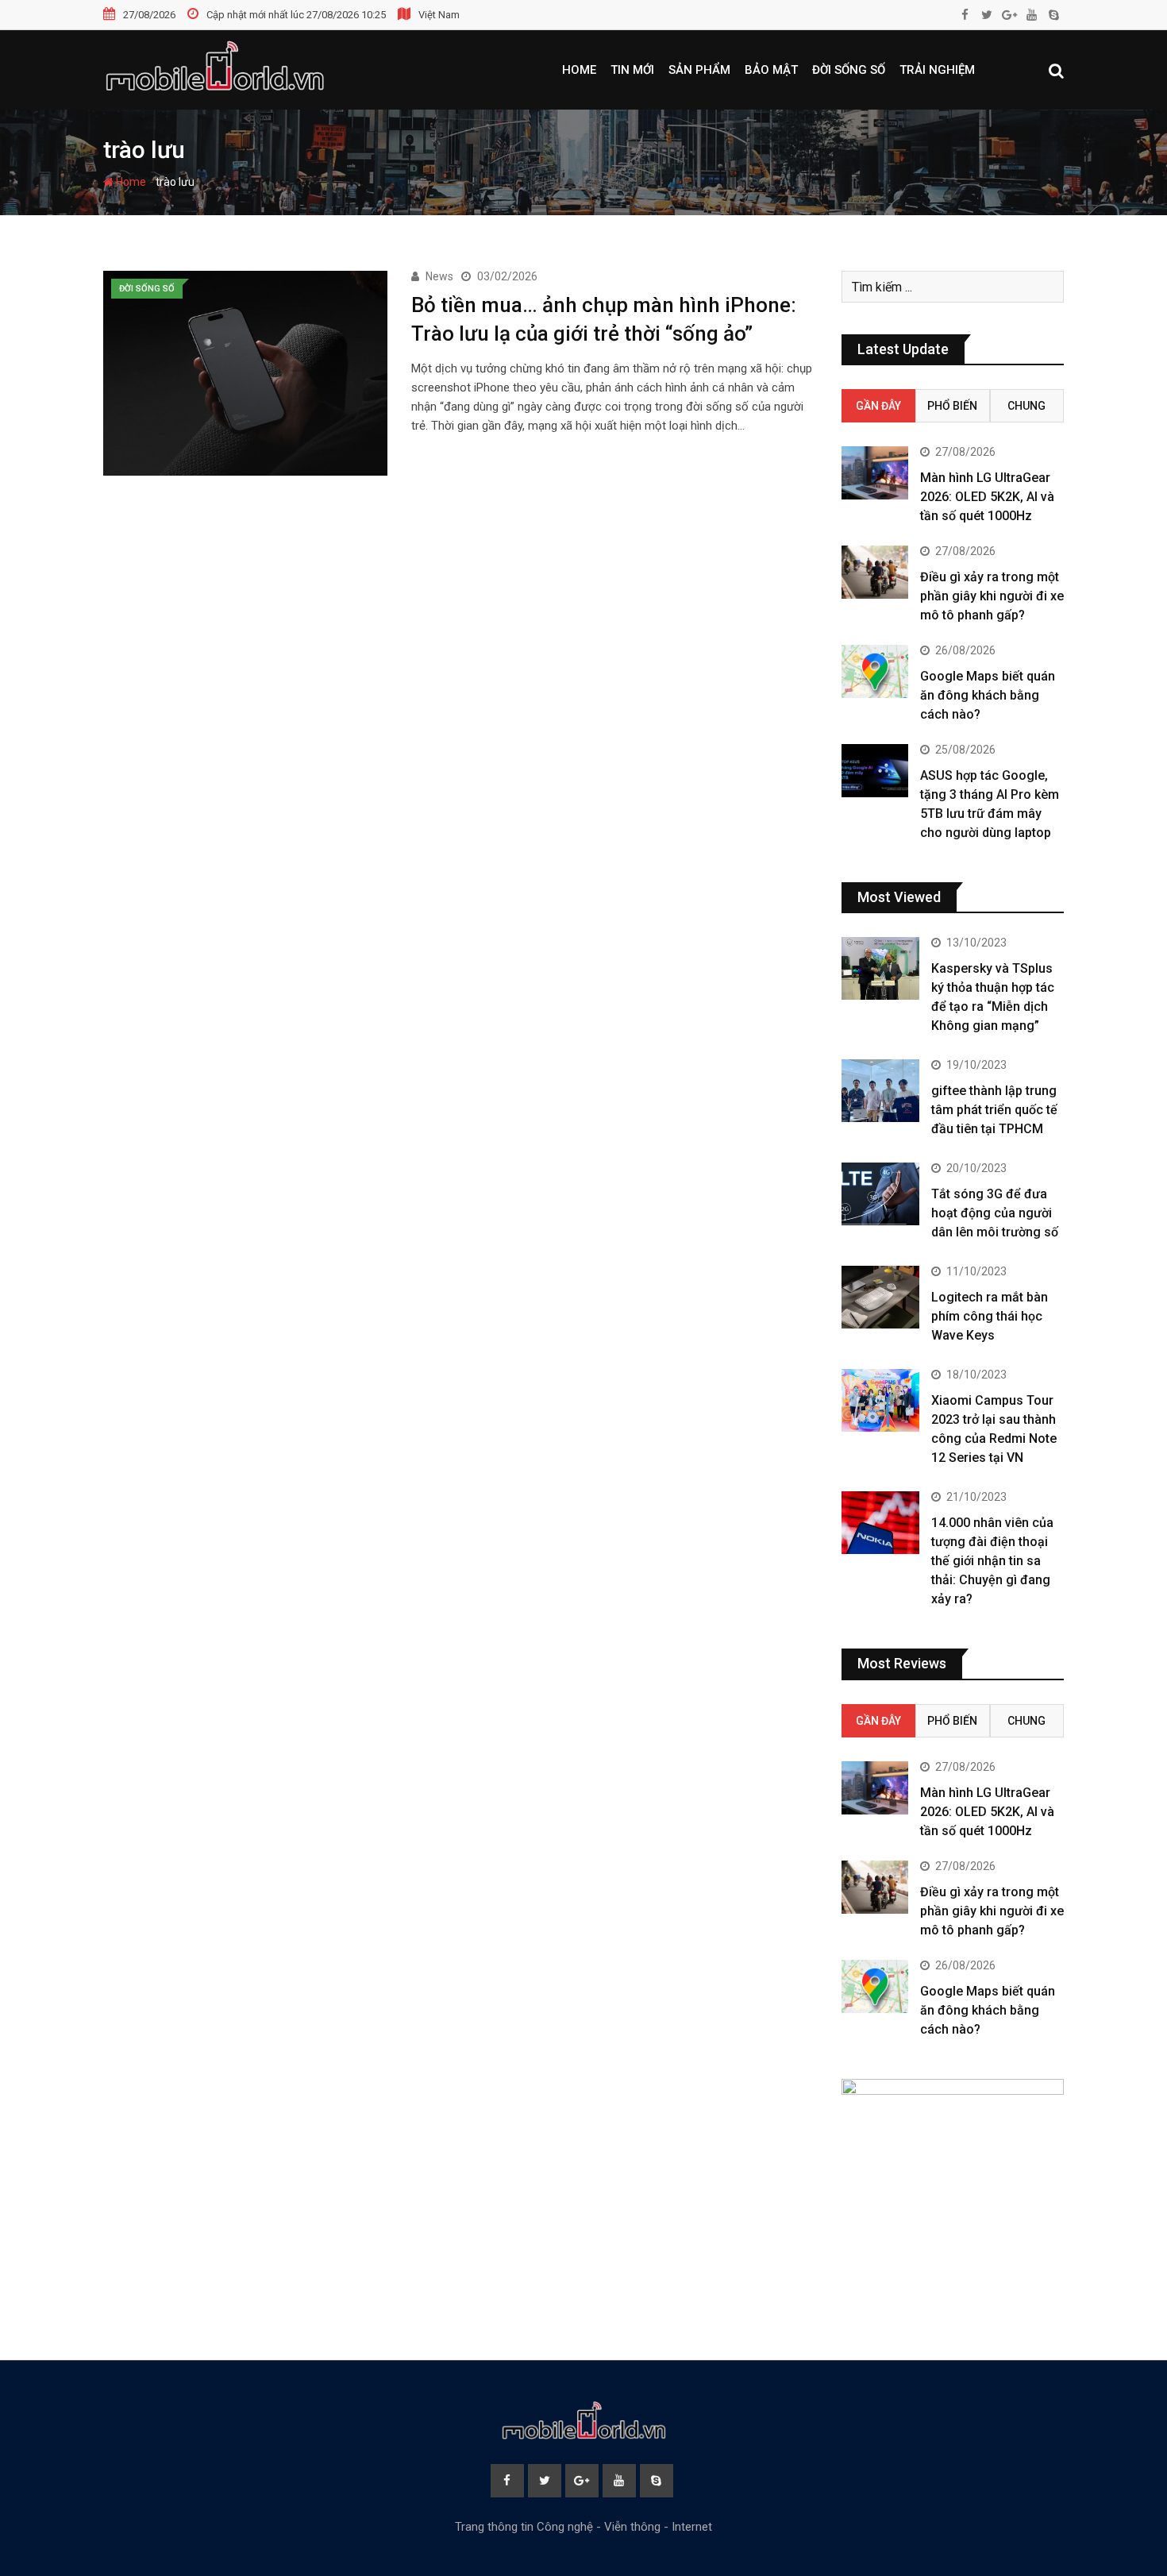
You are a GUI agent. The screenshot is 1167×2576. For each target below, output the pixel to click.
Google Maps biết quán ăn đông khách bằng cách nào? (988, 695)
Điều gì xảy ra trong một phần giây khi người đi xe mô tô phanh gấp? (992, 596)
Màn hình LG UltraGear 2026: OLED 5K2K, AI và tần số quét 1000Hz (987, 497)
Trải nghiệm (937, 70)
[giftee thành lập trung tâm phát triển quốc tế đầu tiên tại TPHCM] (880, 1090)
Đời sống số (849, 70)
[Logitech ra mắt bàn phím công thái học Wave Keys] (880, 1297)
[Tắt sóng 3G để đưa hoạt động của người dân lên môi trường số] (880, 1194)
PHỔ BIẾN (952, 406)
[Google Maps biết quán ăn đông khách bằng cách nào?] (875, 671)
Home (579, 70)
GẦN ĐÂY (878, 406)
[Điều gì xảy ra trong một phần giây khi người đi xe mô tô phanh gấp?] (875, 572)
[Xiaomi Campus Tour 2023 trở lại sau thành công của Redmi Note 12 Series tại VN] (880, 1400)
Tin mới (632, 70)
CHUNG (1026, 406)
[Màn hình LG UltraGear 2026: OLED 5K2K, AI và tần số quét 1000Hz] (875, 473)
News (439, 276)
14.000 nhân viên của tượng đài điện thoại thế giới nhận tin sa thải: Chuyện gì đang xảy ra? (992, 1561)
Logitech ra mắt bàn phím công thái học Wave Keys (990, 1316)
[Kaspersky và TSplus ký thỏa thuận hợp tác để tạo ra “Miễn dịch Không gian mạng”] (880, 968)
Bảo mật (771, 70)
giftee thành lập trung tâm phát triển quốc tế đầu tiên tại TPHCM (994, 1110)
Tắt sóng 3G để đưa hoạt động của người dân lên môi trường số (995, 1213)
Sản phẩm (699, 70)
